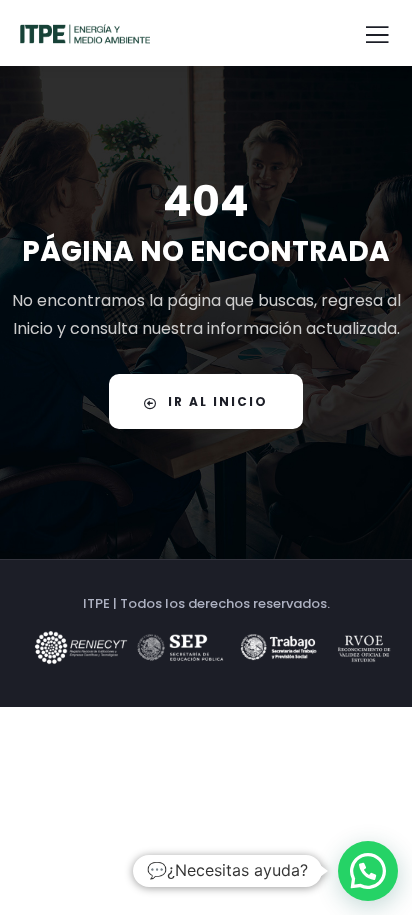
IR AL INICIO (218, 401)
